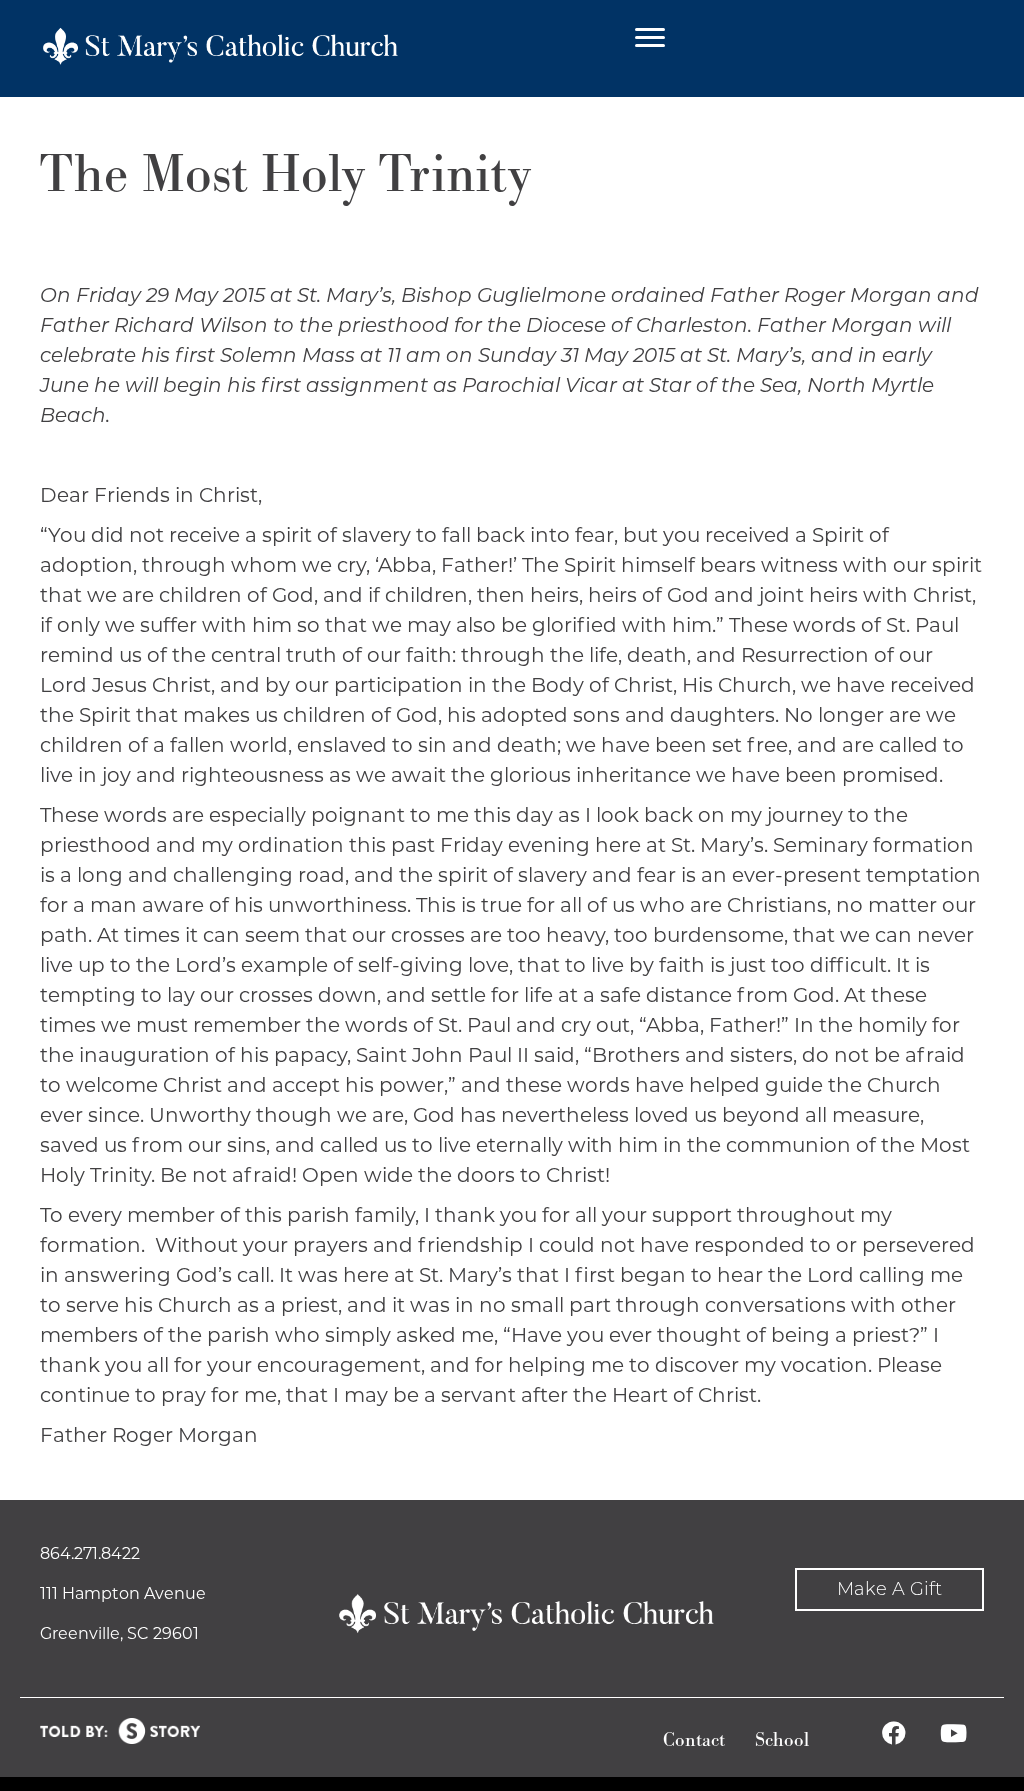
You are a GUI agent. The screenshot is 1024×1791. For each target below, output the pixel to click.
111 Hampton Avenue (123, 1593)
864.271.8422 (90, 1553)
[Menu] (650, 38)
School (782, 1740)
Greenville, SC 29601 (119, 1633)
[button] (889, 1589)
